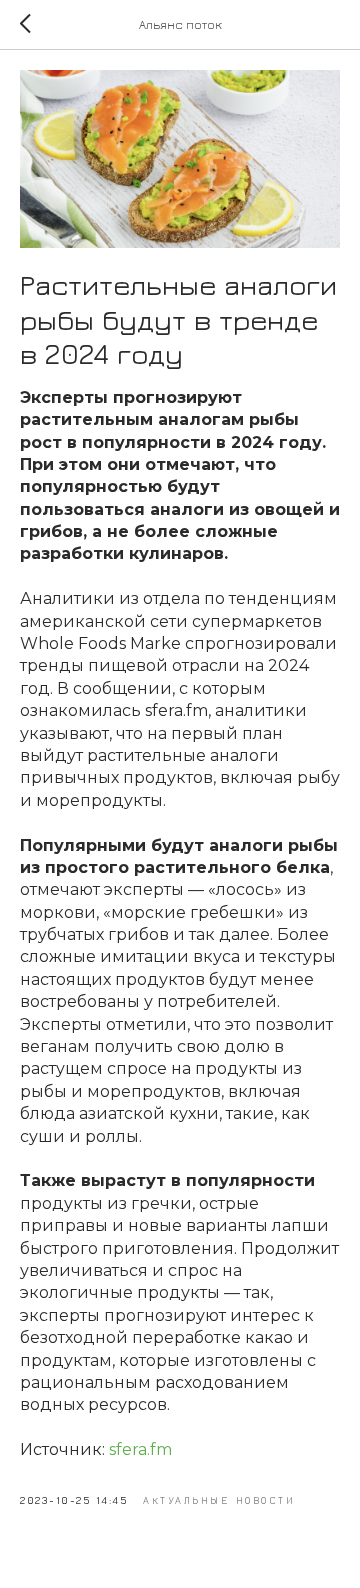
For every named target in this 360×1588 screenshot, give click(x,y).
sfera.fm (140, 1449)
